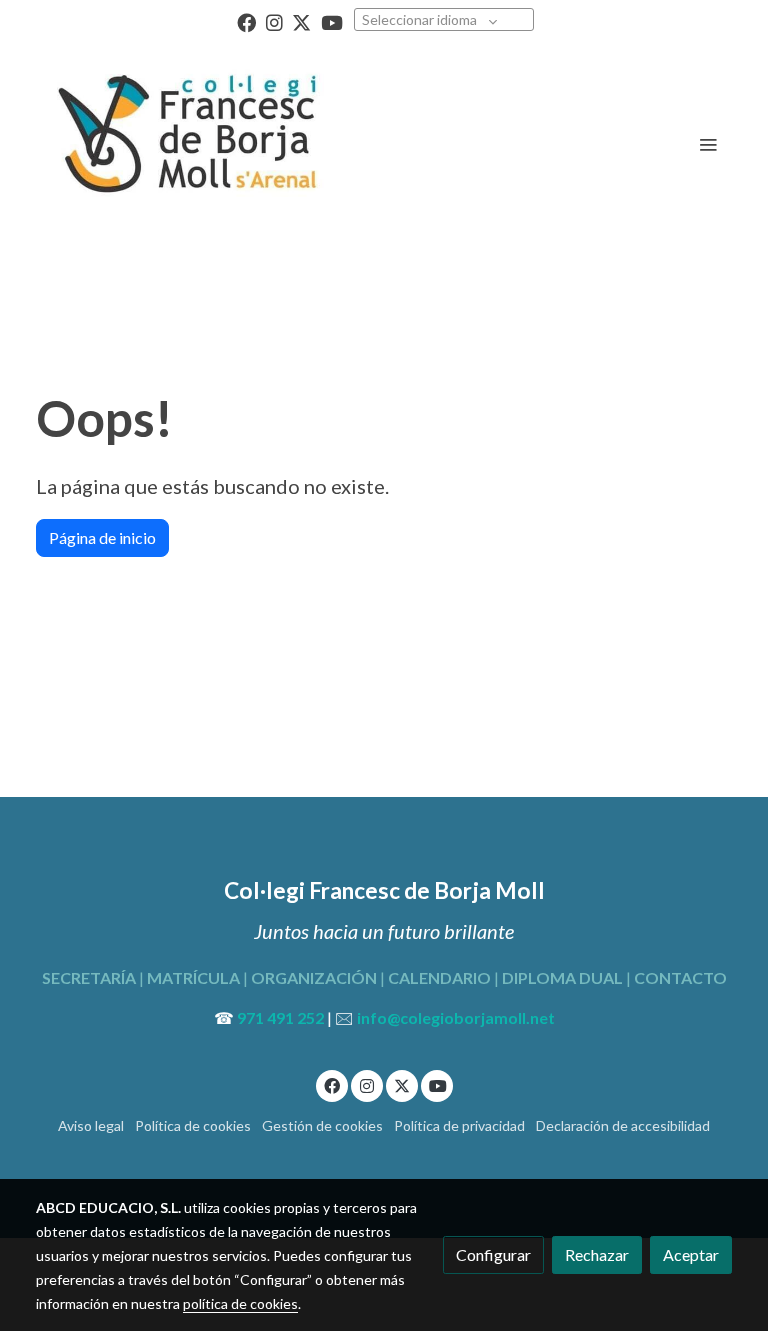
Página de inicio (102, 537)
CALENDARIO (439, 977)
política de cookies (240, 1303)
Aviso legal (91, 1125)
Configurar (493, 1254)
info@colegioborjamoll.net (456, 1017)
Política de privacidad (459, 1125)
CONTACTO (679, 977)
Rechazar (597, 1254)
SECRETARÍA (89, 977)
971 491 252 (280, 1017)
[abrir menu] (708, 144)
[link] (184, 144)
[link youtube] (332, 21)
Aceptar (691, 1254)
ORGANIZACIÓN (314, 977)
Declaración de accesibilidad (623, 1125)
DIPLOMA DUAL (562, 977)
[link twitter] (301, 21)
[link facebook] (246, 21)
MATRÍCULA (193, 977)
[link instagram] (274, 21)
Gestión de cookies (322, 1125)
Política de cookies (193, 1125)
